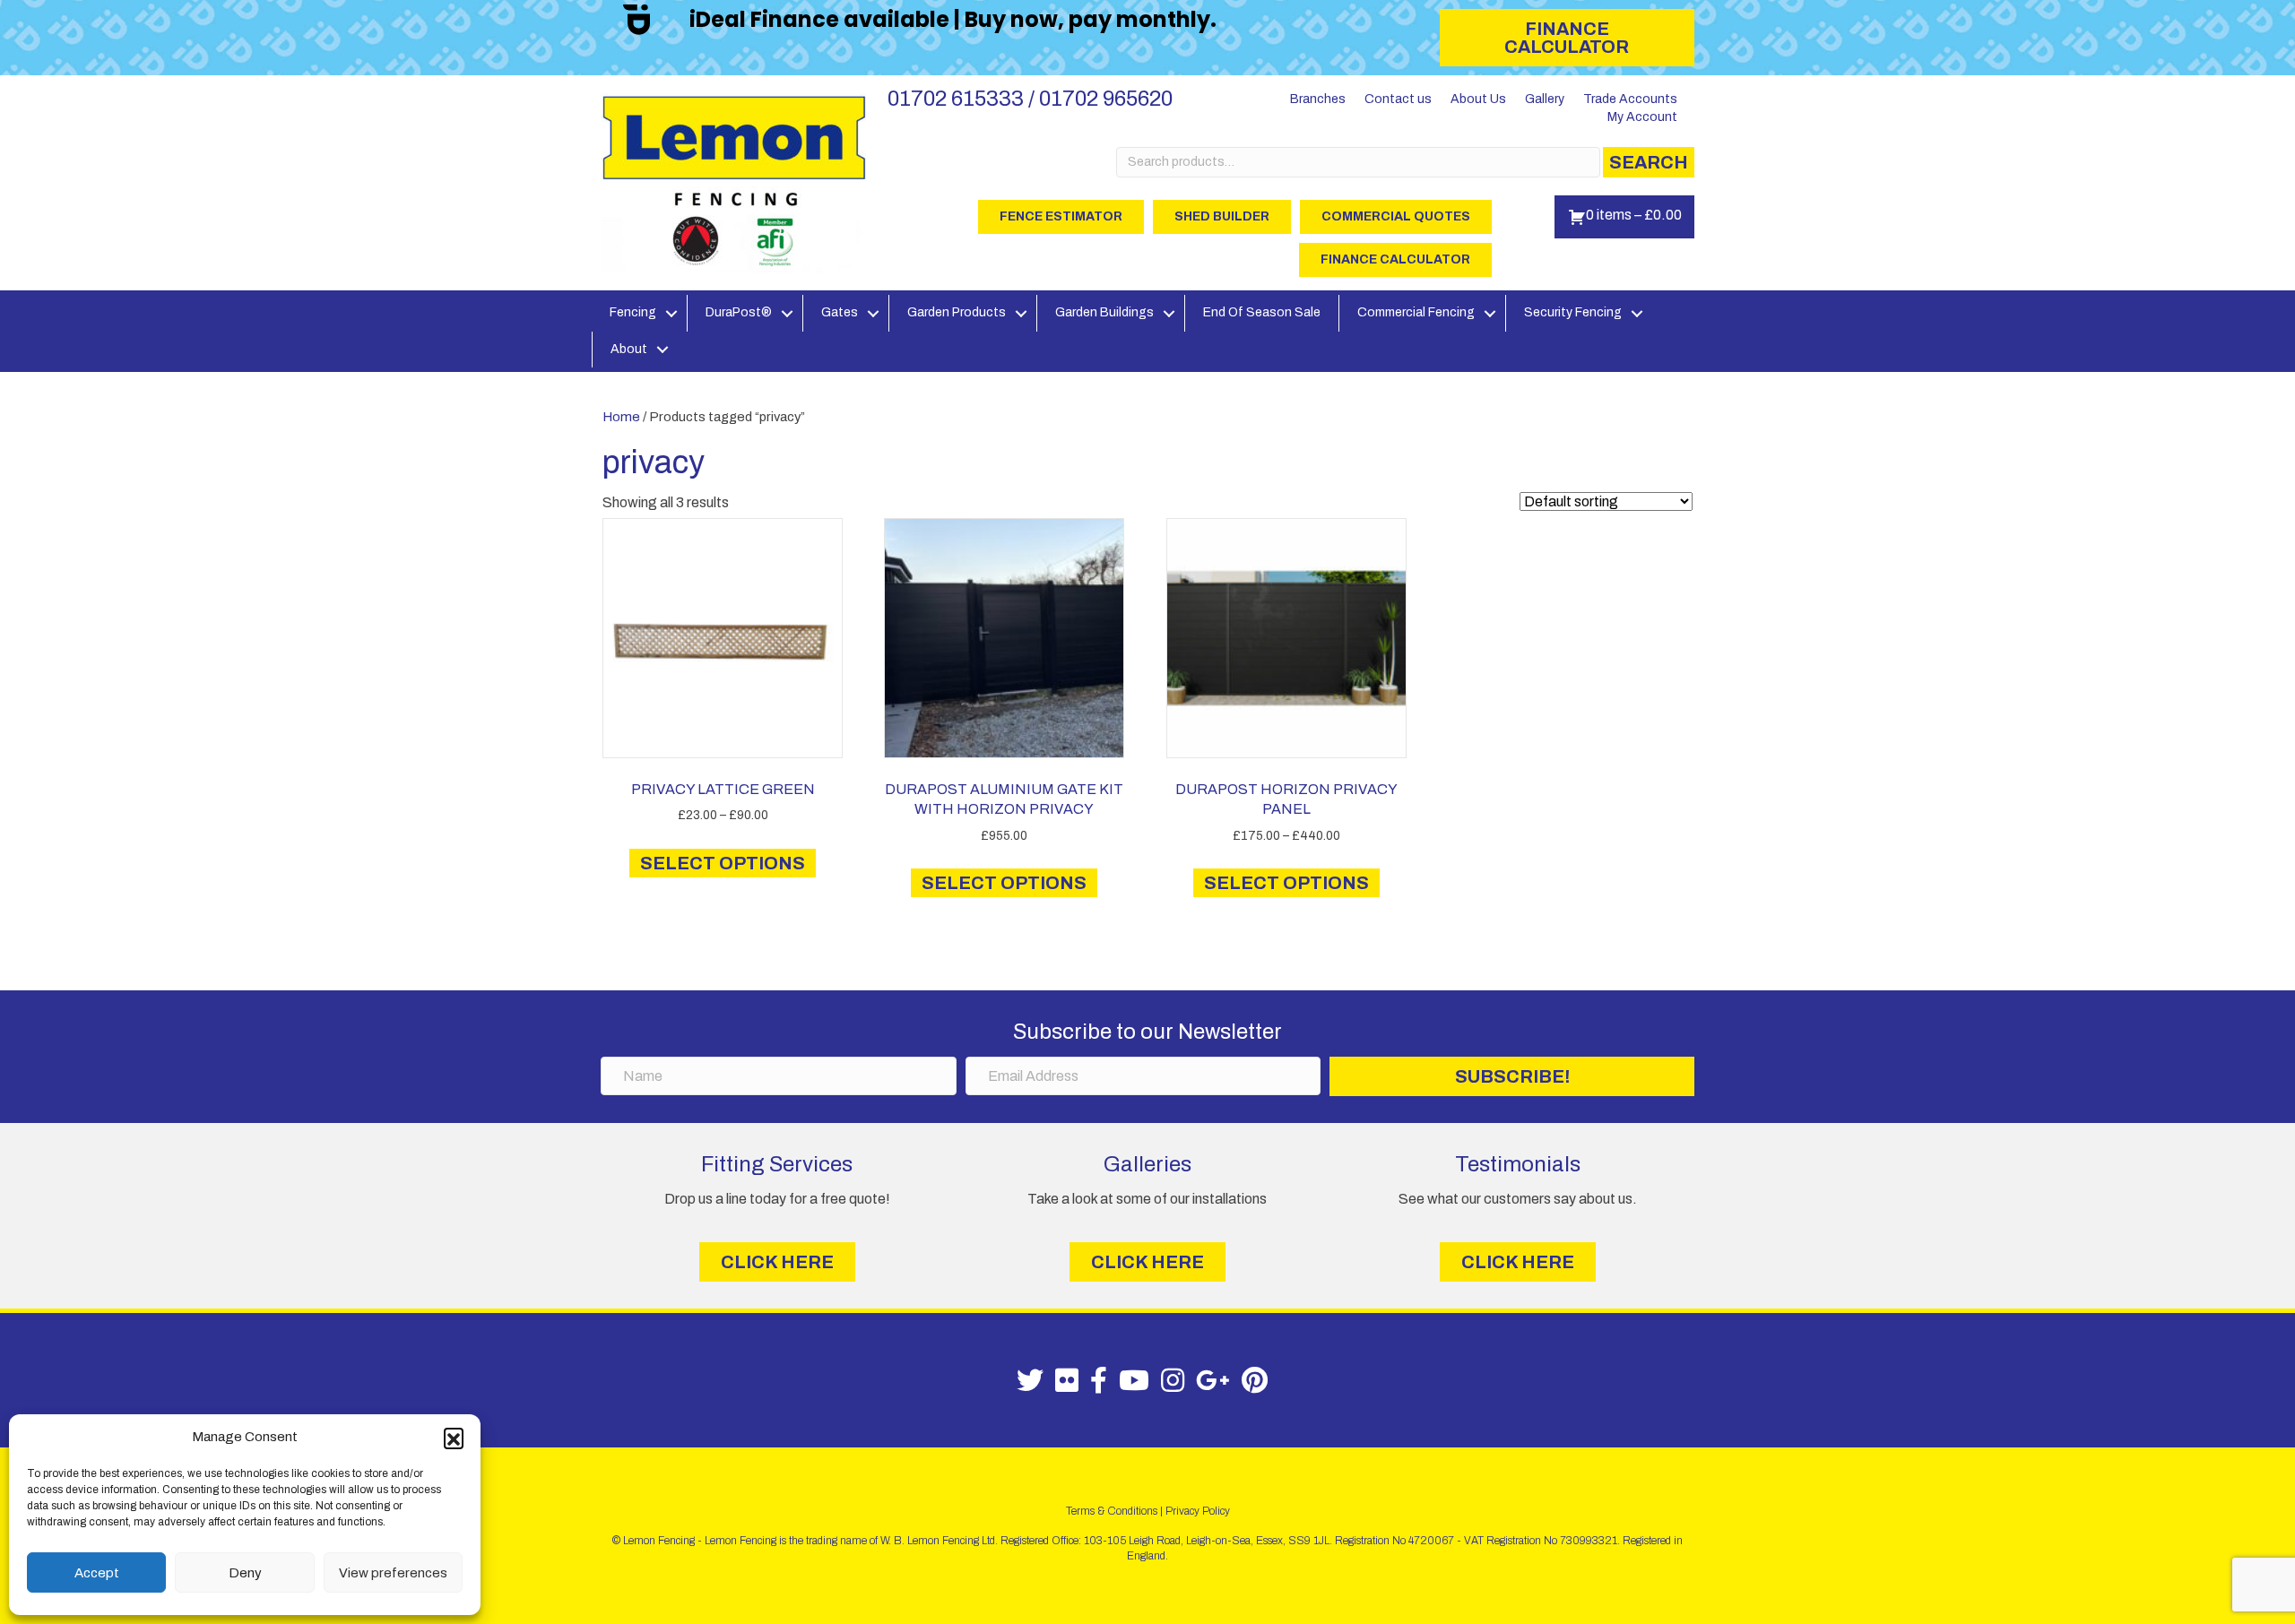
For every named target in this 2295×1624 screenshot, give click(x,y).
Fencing (633, 312)
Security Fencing (1573, 312)
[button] (454, 1438)
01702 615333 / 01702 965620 (1030, 99)
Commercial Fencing (1416, 312)
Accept (97, 1573)
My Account (1642, 117)
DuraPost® (739, 312)
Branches (1318, 99)
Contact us (1398, 99)
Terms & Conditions (1112, 1511)
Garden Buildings (1104, 312)
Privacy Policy (1198, 1511)
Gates (840, 312)
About (629, 349)
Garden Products (957, 312)
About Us (1478, 99)
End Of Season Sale (1262, 312)
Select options (723, 863)
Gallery (1545, 99)
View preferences (393, 1573)
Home (621, 417)
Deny (245, 1573)
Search (1649, 162)
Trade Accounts (1630, 99)
